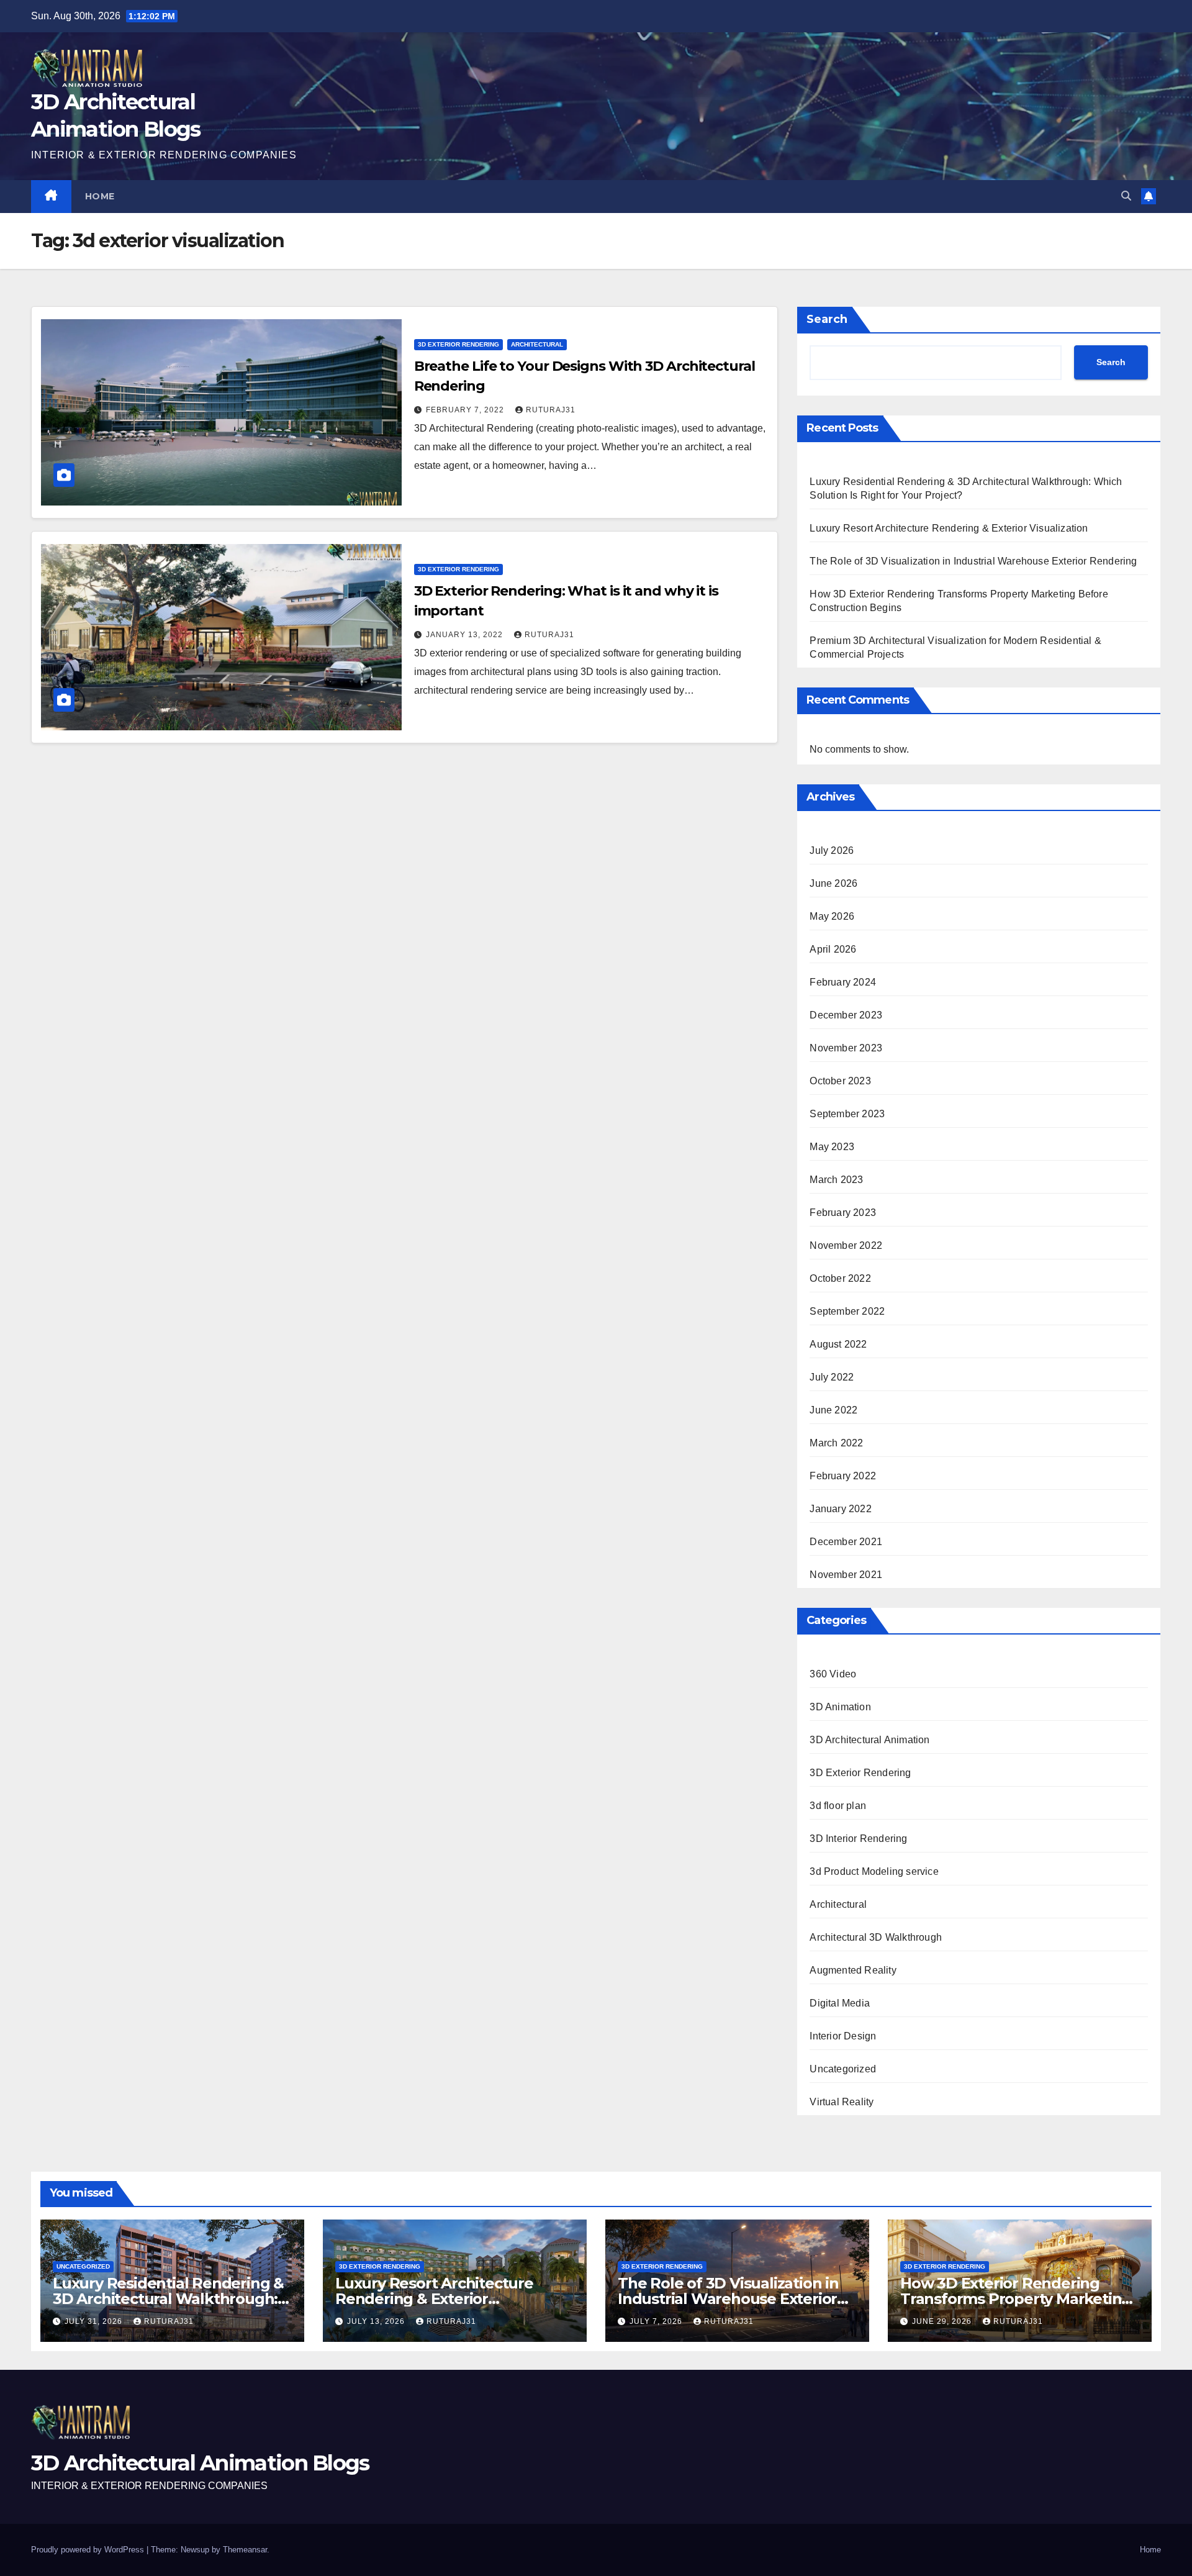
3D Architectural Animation (869, 1740)
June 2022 (833, 1410)
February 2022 (843, 1476)
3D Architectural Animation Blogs (200, 2463)
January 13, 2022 (466, 635)
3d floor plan (838, 1806)
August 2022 (838, 1344)
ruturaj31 (551, 410)
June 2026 (833, 883)
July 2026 (832, 850)
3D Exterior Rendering (458, 344)
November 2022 (846, 1245)
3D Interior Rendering (858, 1839)
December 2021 (846, 1542)
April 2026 (833, 949)
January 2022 (840, 1509)
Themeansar (245, 2550)
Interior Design (843, 2036)
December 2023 (846, 1015)
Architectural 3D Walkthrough (876, 1937)
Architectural (537, 344)
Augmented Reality (853, 1970)
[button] (1126, 196)
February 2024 (843, 982)
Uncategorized (843, 2069)
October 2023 (840, 1081)
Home (100, 196)
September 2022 (847, 1311)
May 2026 (832, 916)
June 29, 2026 (943, 2321)
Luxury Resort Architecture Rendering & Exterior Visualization (949, 528)
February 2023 (843, 1213)
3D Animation (840, 1707)
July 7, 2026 (657, 2321)
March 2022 (836, 1443)
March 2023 (836, 1180)
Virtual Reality (842, 2102)
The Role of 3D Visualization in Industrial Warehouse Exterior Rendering (973, 561)
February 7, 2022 (466, 410)
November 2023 (846, 1048)
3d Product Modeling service (874, 1871)
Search (827, 319)
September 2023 (847, 1114)
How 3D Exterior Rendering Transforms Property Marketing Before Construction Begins (1016, 2299)
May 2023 (832, 1147)
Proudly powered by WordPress (89, 2550)
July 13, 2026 (377, 2321)
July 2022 (832, 1377)
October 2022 (840, 1278)
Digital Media (840, 2003)
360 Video (833, 1674)
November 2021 (846, 1575)
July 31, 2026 (95, 2321)
